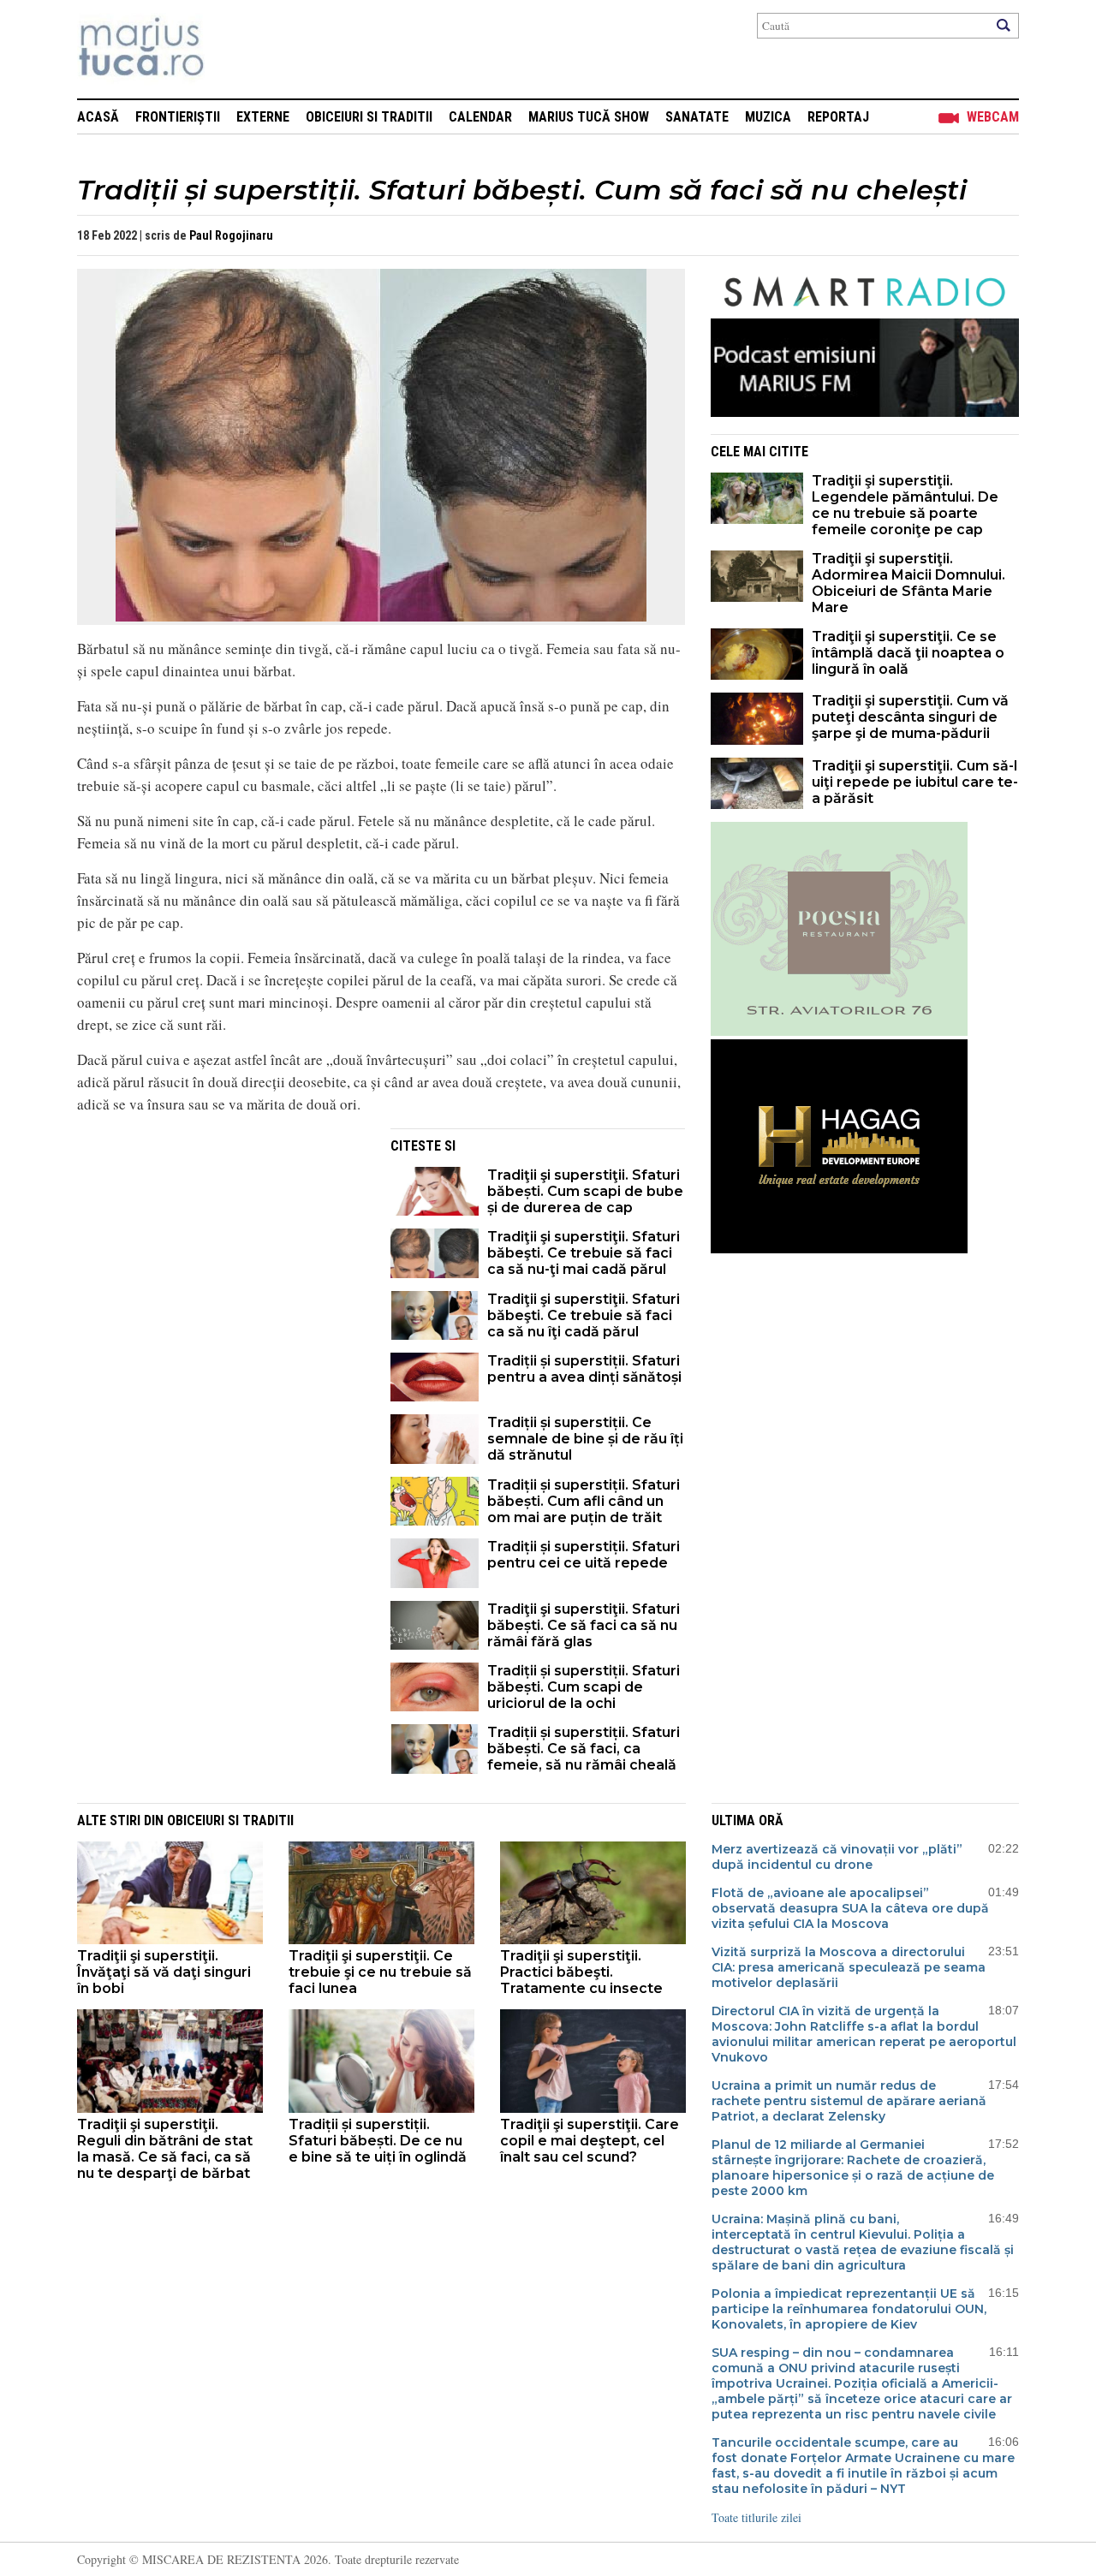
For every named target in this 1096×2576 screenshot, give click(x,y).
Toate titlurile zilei (756, 2517)
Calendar (480, 117)
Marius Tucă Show (589, 117)
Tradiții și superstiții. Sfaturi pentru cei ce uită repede (584, 1555)
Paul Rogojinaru (231, 235)
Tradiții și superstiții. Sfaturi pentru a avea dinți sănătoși (584, 1369)
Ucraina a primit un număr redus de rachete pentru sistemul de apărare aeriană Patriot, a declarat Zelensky (849, 2101)
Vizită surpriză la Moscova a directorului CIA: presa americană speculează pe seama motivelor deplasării (849, 1967)
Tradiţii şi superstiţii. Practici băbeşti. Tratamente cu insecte (581, 1972)
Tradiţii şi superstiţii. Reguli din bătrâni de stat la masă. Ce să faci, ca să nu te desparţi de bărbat (165, 2149)
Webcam (993, 117)
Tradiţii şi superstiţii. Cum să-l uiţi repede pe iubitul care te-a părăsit (915, 782)
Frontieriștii (178, 117)
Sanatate (697, 117)
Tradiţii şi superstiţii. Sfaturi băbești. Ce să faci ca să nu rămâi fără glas (584, 1625)
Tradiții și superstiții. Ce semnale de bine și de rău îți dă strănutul (585, 1439)
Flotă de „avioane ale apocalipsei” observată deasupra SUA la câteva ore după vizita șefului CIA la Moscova (850, 1908)
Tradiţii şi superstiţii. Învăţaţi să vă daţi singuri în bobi (164, 1972)
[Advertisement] (221, 1248)
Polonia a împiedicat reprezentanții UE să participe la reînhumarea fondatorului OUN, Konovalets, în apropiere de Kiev (849, 2309)
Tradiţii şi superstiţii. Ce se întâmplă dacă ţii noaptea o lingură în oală (908, 653)
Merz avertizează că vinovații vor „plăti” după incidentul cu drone (837, 1857)
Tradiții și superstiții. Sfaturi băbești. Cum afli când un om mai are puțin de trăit (584, 1501)
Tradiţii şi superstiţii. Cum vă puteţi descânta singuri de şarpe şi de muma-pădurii (910, 717)
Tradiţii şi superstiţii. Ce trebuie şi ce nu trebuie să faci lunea (380, 1972)
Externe (263, 117)
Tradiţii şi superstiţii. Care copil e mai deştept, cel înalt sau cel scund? (590, 2141)
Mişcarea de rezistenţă (233, 49)
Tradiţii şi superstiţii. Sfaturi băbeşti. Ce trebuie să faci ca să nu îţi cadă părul (584, 1315)
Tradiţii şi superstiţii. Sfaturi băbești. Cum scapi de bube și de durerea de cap (585, 1191)
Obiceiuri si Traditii (369, 117)
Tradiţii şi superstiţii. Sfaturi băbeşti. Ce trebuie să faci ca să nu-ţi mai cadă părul (584, 1253)
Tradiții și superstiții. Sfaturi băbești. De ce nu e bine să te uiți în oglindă (378, 2141)
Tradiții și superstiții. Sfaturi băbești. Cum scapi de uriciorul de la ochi (584, 1687)
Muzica (768, 117)
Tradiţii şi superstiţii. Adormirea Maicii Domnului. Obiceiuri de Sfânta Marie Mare (908, 583)
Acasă (98, 117)
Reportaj (838, 117)
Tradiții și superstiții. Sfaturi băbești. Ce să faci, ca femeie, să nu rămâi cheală (584, 1749)
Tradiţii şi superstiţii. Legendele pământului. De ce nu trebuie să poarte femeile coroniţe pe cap (905, 505)
